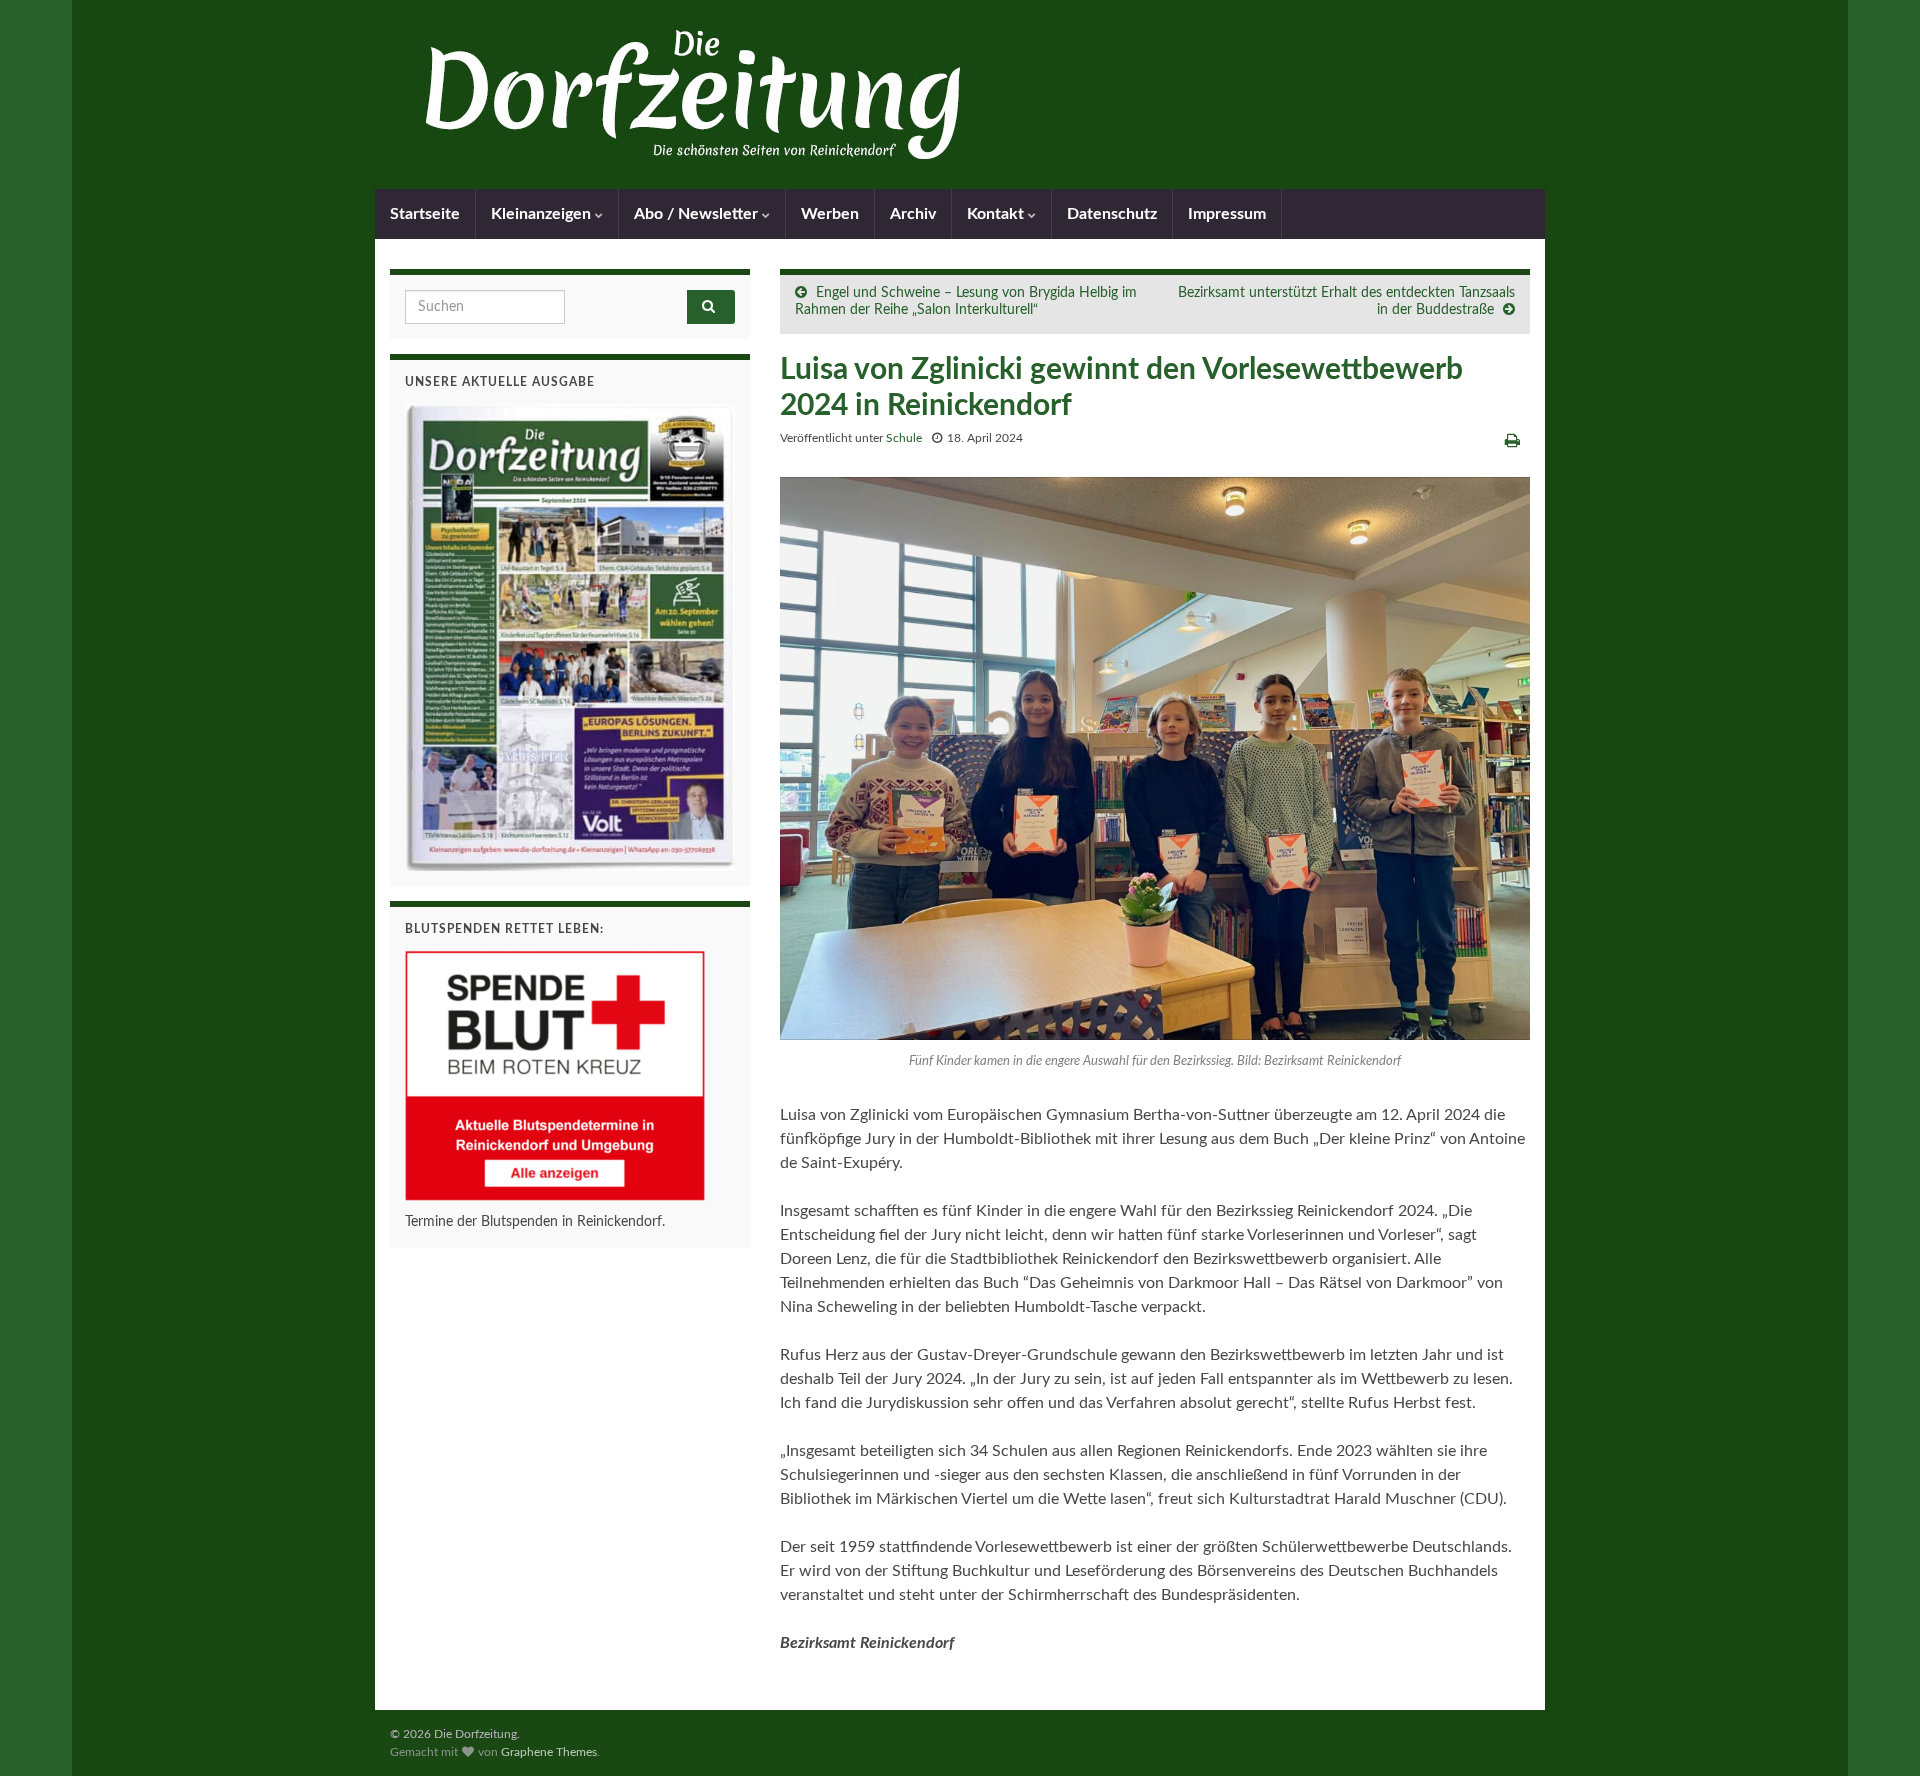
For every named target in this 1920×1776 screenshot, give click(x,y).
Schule (904, 438)
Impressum (1227, 214)
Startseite (425, 214)
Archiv (913, 214)
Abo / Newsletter (698, 214)
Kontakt (997, 214)
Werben (830, 214)
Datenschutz (1112, 214)
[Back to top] (1875, 1731)
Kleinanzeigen (543, 214)
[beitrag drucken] (1512, 441)
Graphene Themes (549, 1752)
